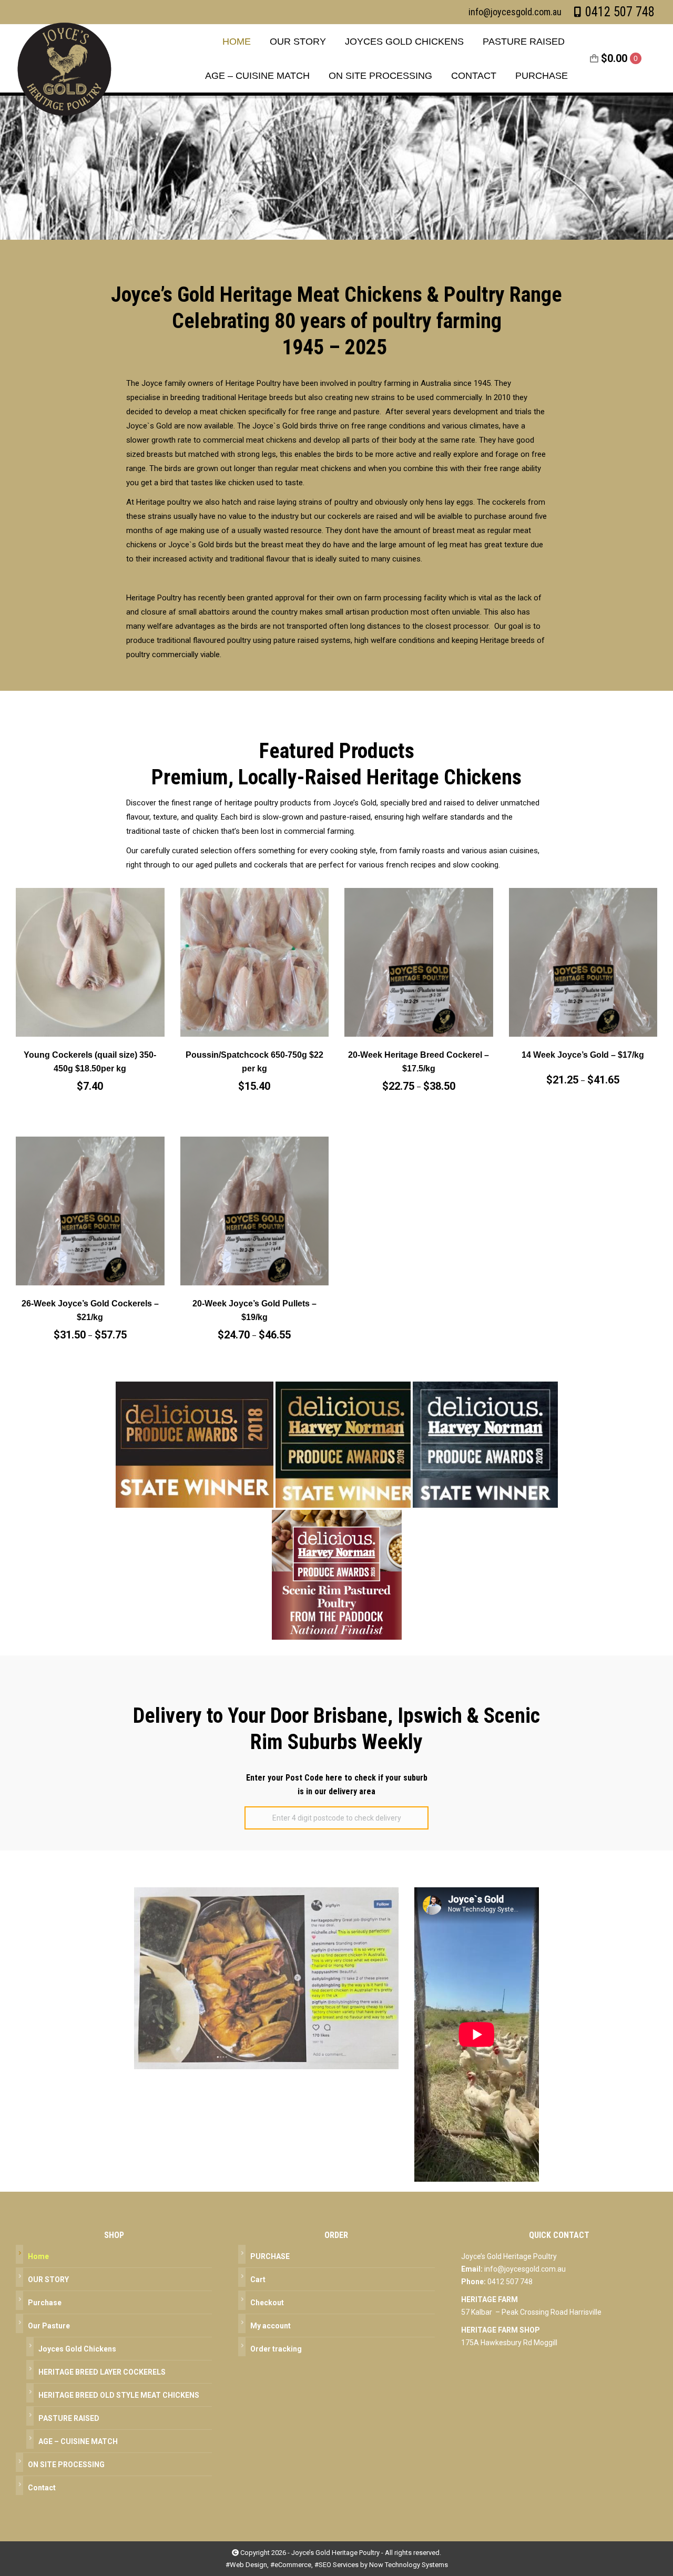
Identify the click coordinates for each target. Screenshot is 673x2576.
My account (271, 2326)
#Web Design (246, 2565)
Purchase (45, 2303)
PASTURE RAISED (69, 2418)
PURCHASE (270, 2256)
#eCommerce (291, 2565)
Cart (258, 2279)
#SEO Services (336, 2565)
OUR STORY (48, 2279)
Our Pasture (49, 2326)
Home (38, 2256)
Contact (42, 2488)
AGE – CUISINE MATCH (78, 2441)
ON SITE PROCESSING (66, 2465)
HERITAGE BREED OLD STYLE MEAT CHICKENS (119, 2395)
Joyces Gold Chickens (77, 2349)
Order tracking (276, 2349)
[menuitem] (237, 41)
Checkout (267, 2303)
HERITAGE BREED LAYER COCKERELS (102, 2372)
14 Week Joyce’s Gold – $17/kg (583, 1055)
